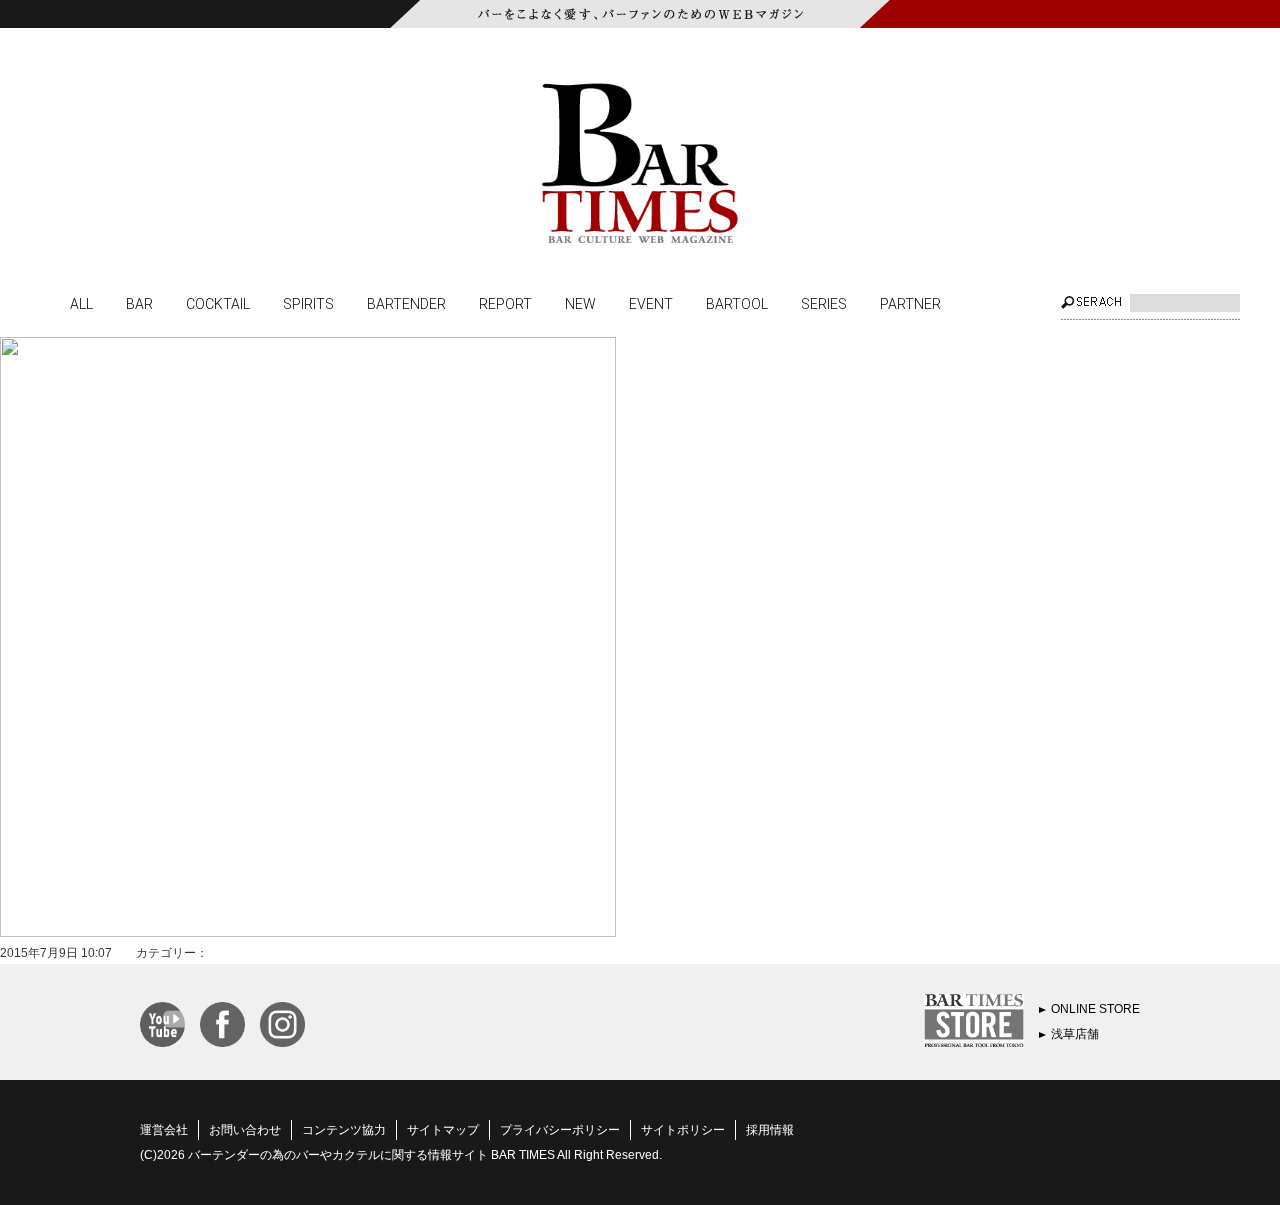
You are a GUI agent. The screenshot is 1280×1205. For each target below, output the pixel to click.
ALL (81, 303)
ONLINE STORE (1095, 1009)
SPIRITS (308, 303)
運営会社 (164, 1130)
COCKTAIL (218, 303)
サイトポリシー (683, 1130)
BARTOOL (737, 303)
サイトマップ (443, 1130)
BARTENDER (406, 303)
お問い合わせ (245, 1130)
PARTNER (910, 303)
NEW (580, 303)
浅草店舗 (1075, 1034)
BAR (139, 303)
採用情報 (770, 1130)
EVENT (651, 303)
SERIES (824, 303)
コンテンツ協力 (344, 1130)
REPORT (505, 303)
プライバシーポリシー (560, 1130)
